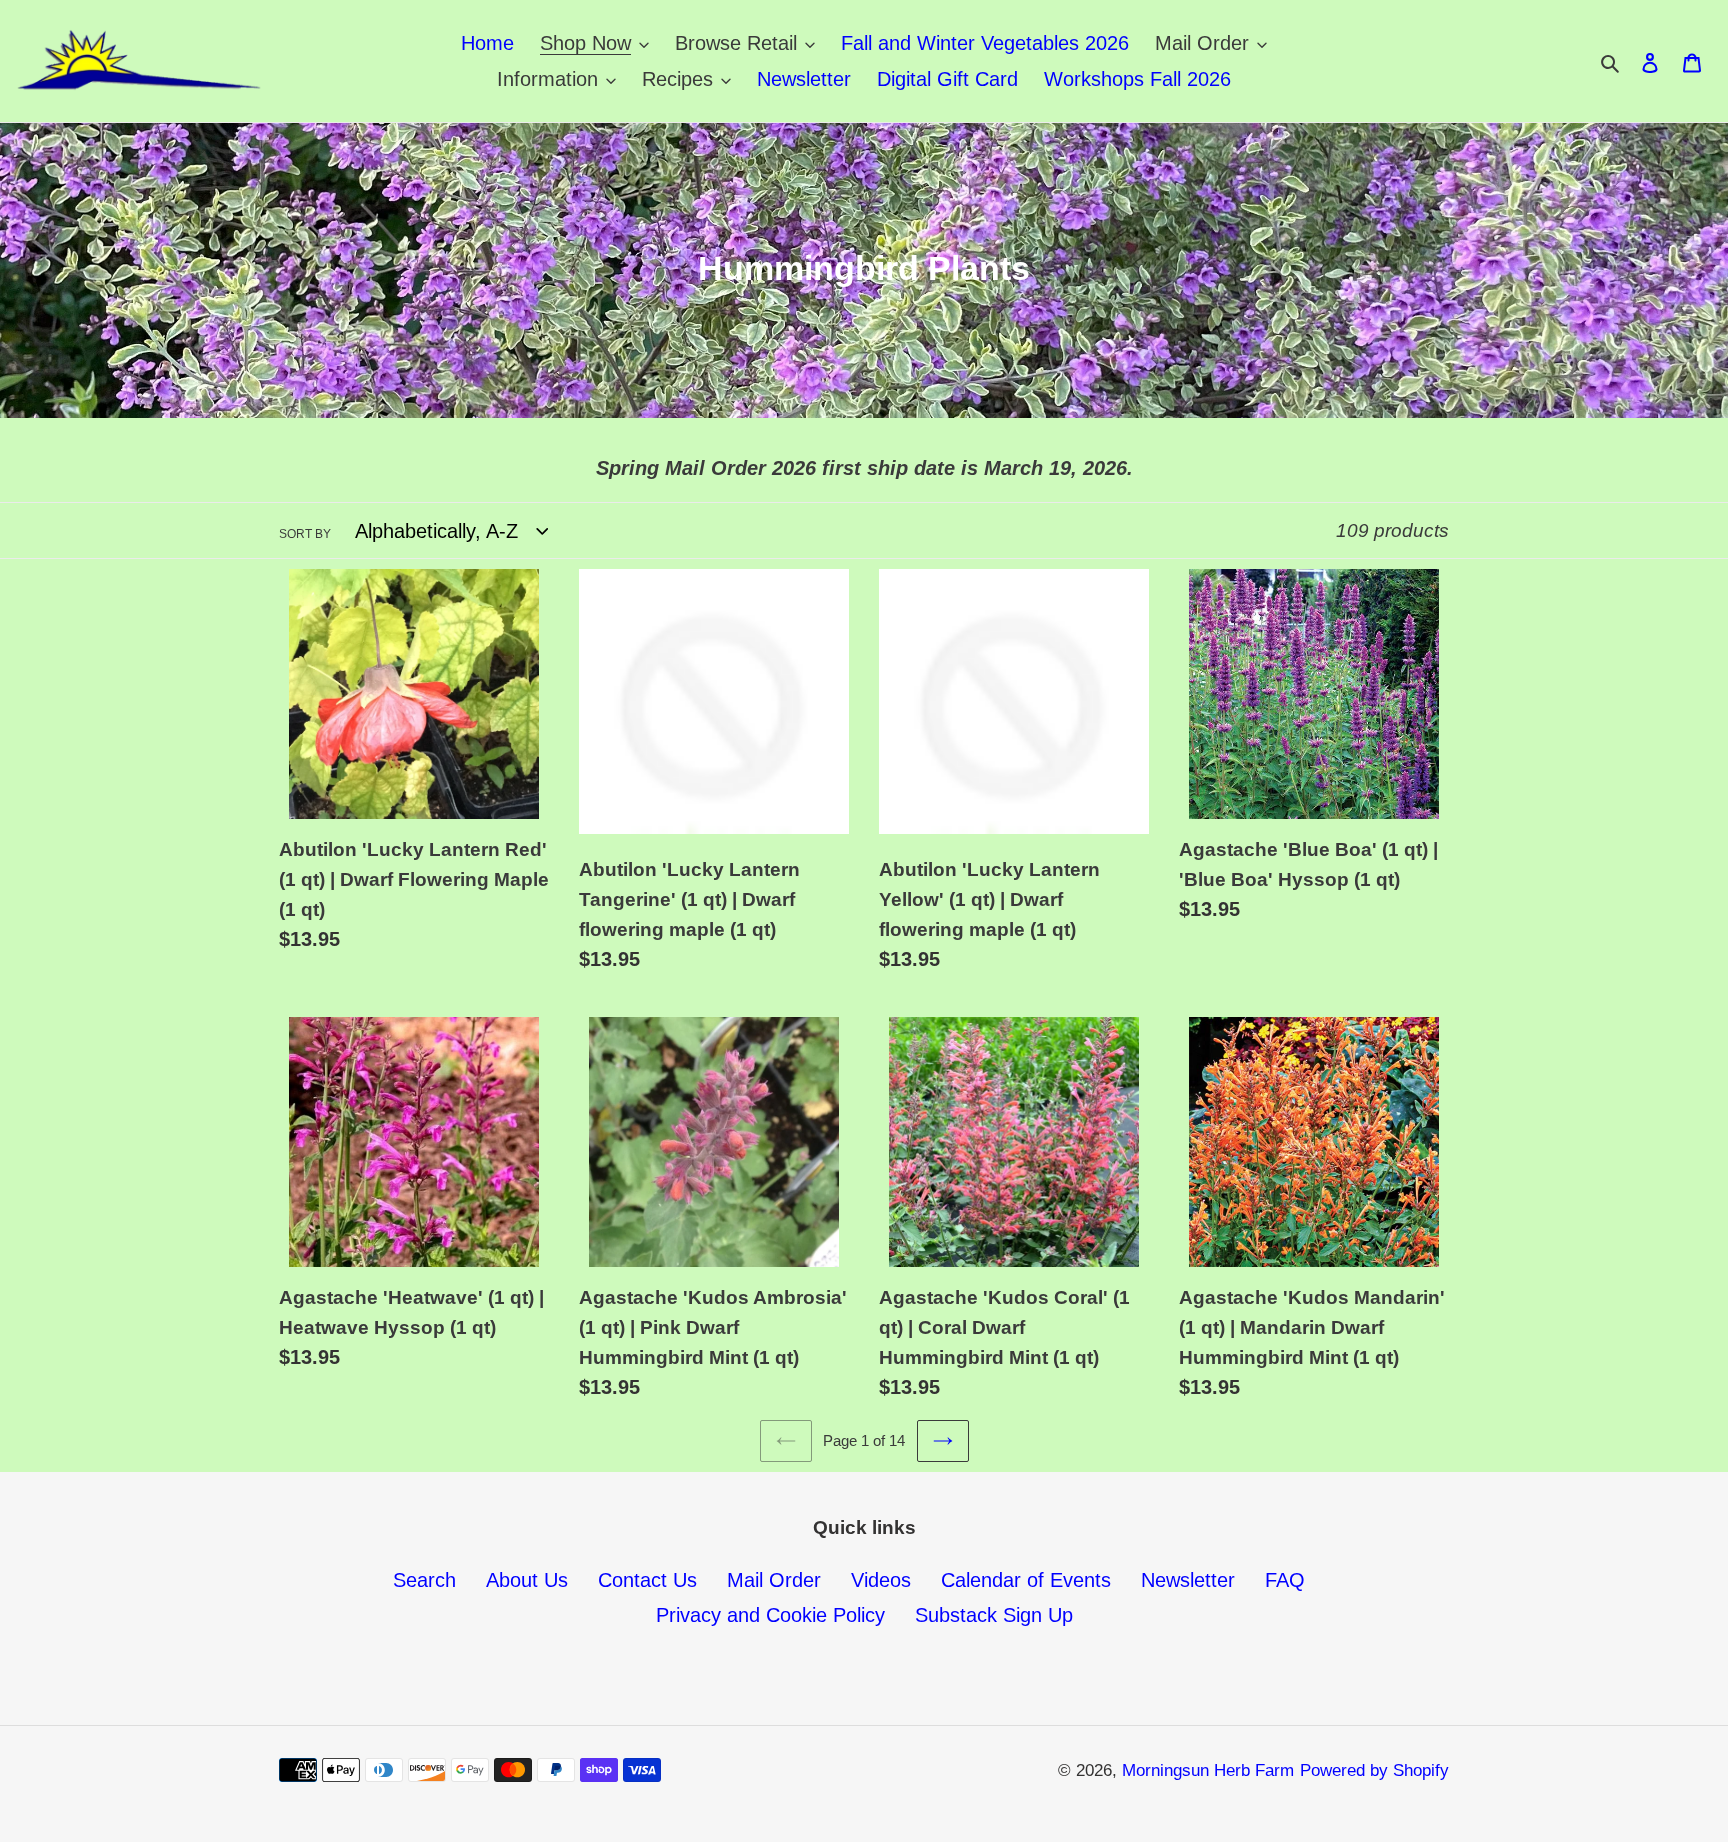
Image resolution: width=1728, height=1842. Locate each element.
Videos (881, 1580)
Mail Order (774, 1580)
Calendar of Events (1026, 1580)
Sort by (305, 534)
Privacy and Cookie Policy (770, 1615)
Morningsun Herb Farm (1208, 1770)
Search (424, 1580)
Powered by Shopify (1374, 1770)
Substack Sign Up (994, 1615)
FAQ (1285, 1580)
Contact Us (647, 1580)
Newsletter (1188, 1580)
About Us (527, 1580)
